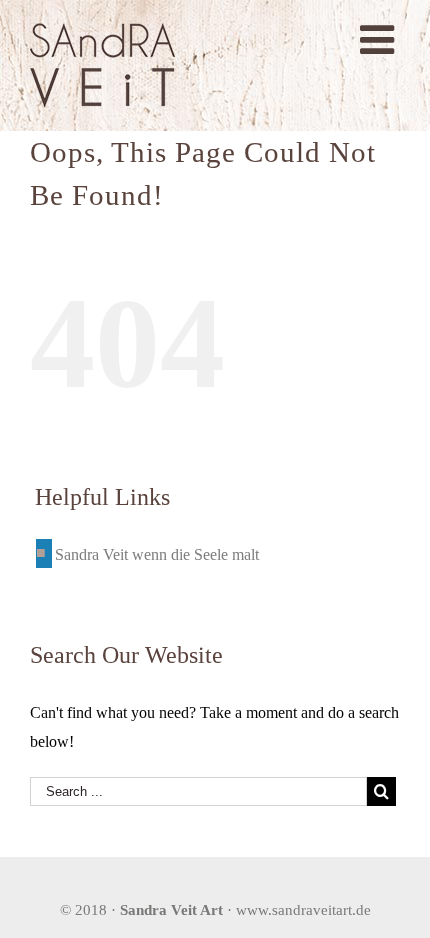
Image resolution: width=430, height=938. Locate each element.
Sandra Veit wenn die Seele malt (157, 554)
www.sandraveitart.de (303, 910)
